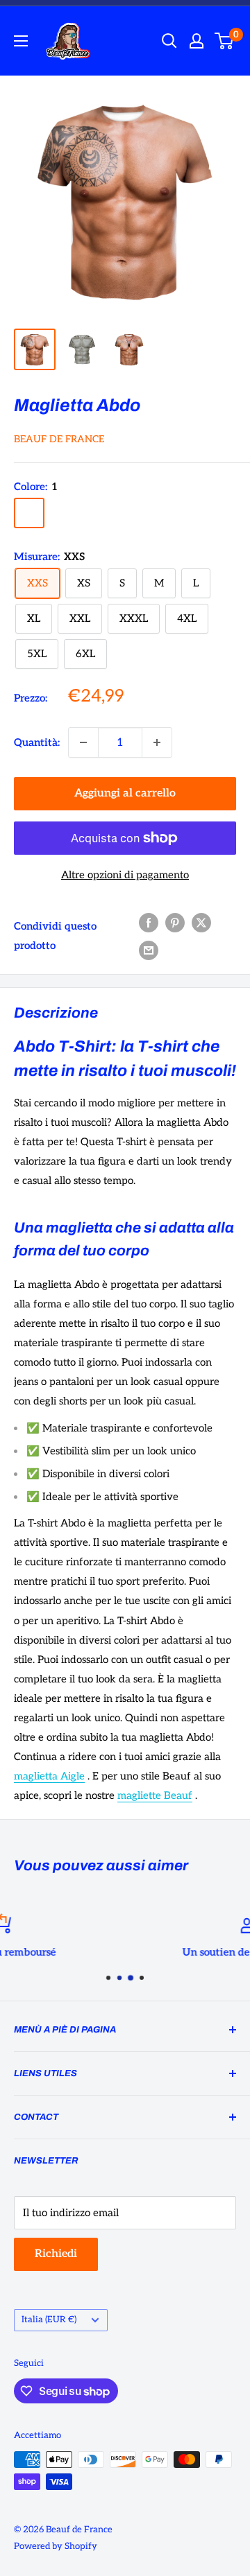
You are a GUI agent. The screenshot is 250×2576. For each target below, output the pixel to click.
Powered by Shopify (56, 2546)
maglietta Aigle (49, 1776)
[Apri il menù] (21, 41)
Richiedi (56, 2254)
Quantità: (37, 742)
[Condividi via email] (149, 949)
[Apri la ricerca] (169, 41)
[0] (225, 41)
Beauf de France (59, 439)
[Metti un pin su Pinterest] (175, 922)
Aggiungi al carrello (125, 793)
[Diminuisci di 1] (83, 742)
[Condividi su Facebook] (149, 922)
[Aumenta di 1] (157, 742)
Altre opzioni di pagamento (125, 875)
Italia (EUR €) (49, 2320)
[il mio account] (197, 41)
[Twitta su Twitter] (201, 922)
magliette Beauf (155, 1795)
